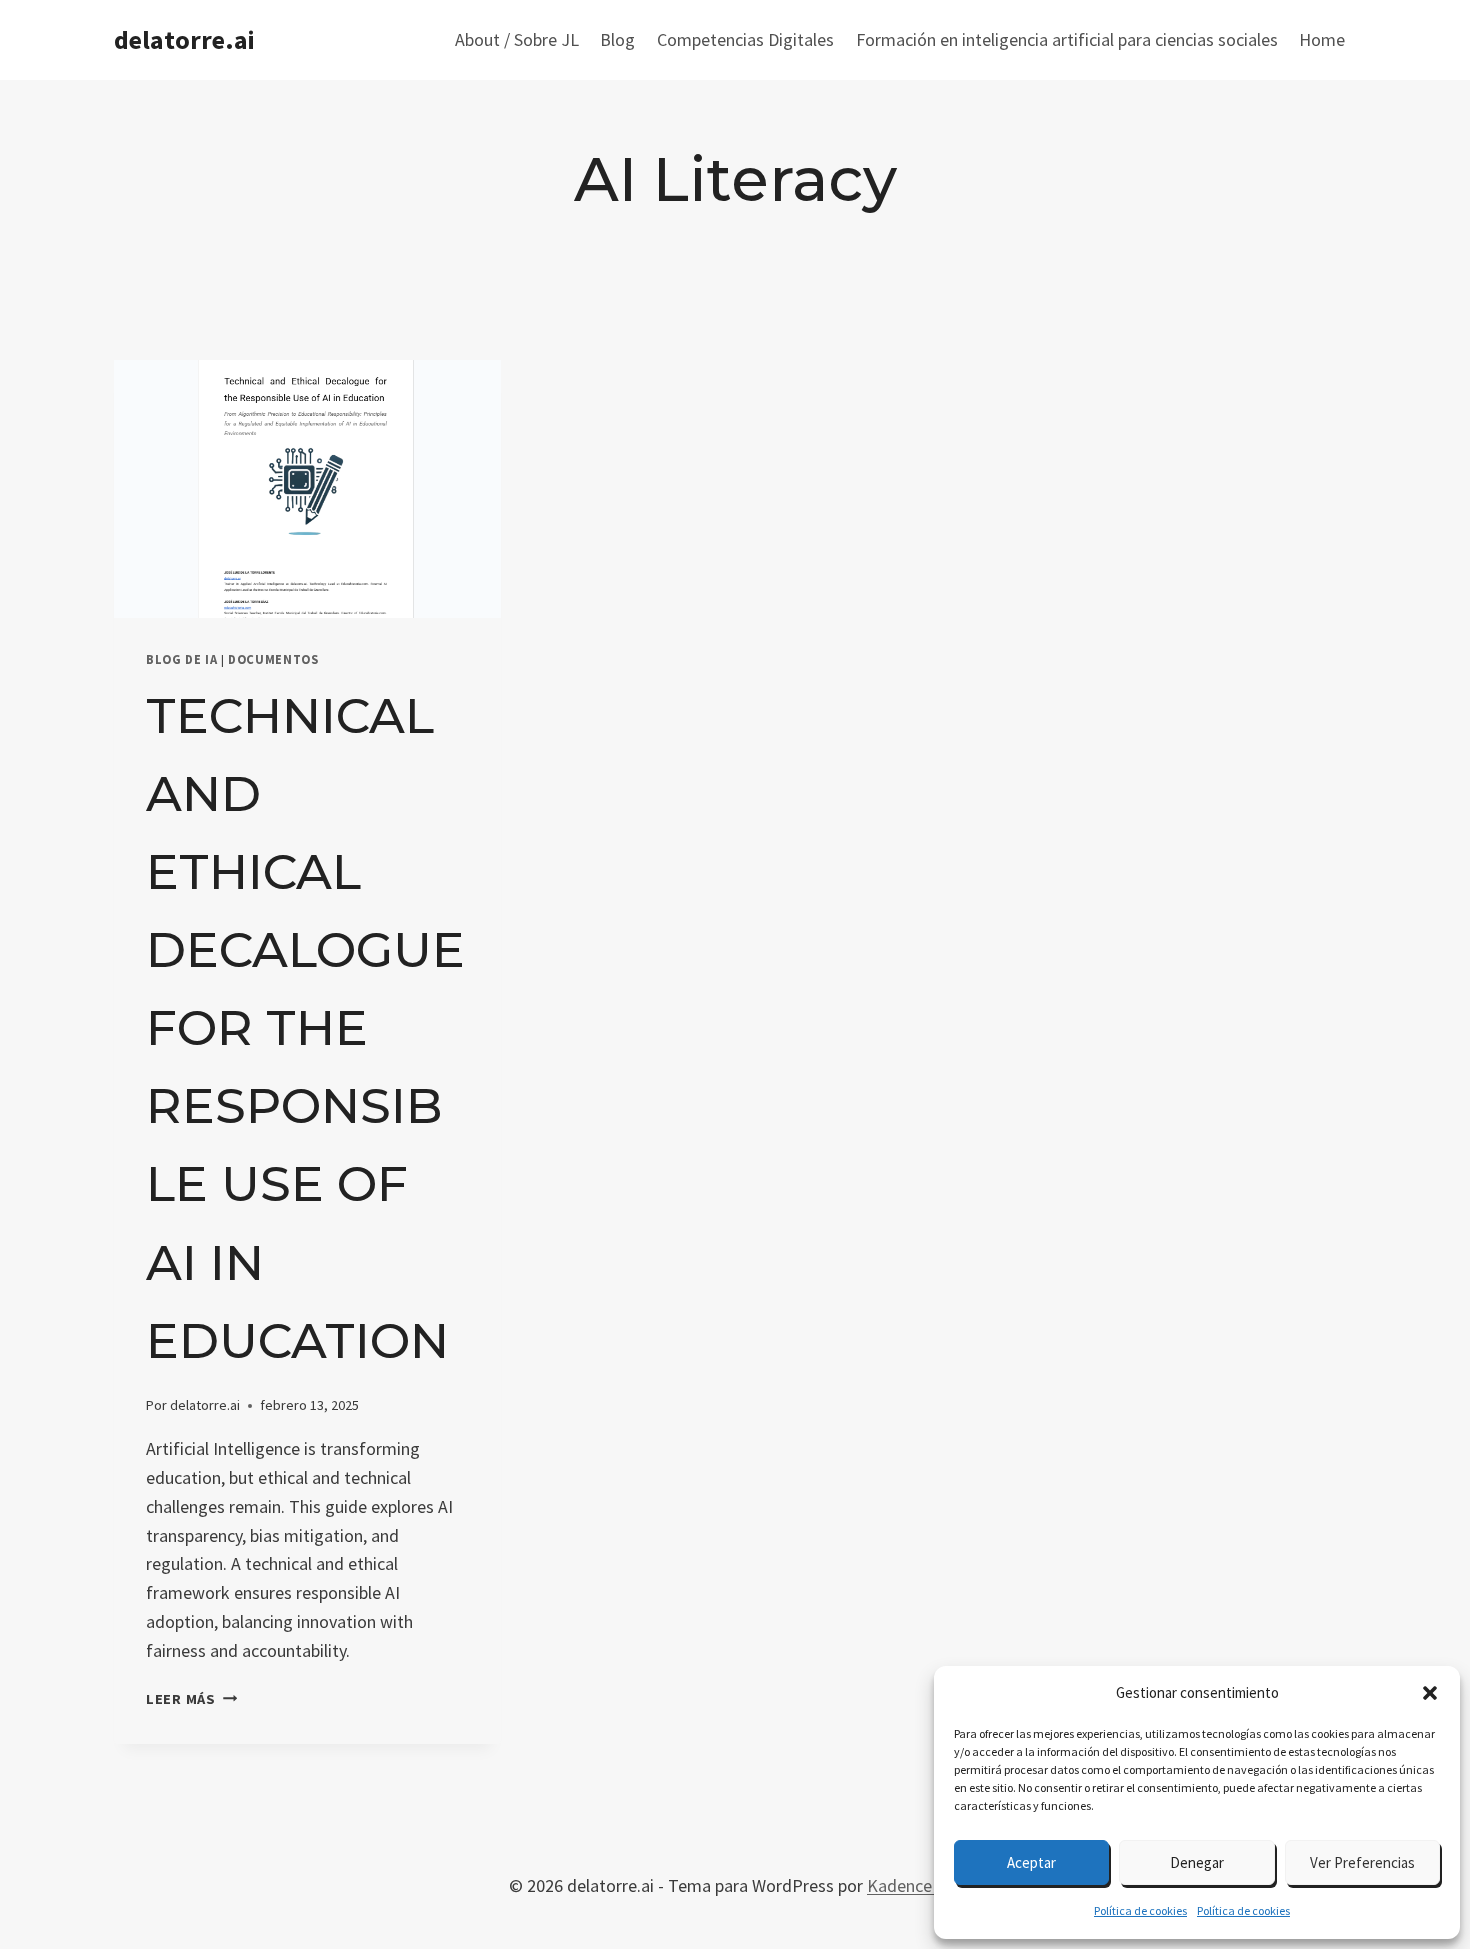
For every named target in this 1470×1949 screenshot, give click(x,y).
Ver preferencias (1362, 1862)
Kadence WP (914, 1885)
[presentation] (307, 489)
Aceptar (1031, 1862)
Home (1322, 39)
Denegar (1197, 1862)
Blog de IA (181, 659)
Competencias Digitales (745, 39)
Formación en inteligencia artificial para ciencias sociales (1067, 39)
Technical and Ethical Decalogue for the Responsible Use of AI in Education (305, 1028)
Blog (617, 39)
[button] (1430, 1693)
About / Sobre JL (517, 39)
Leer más (191, 1699)
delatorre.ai (205, 1405)
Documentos (273, 659)
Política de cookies (1140, 1910)
